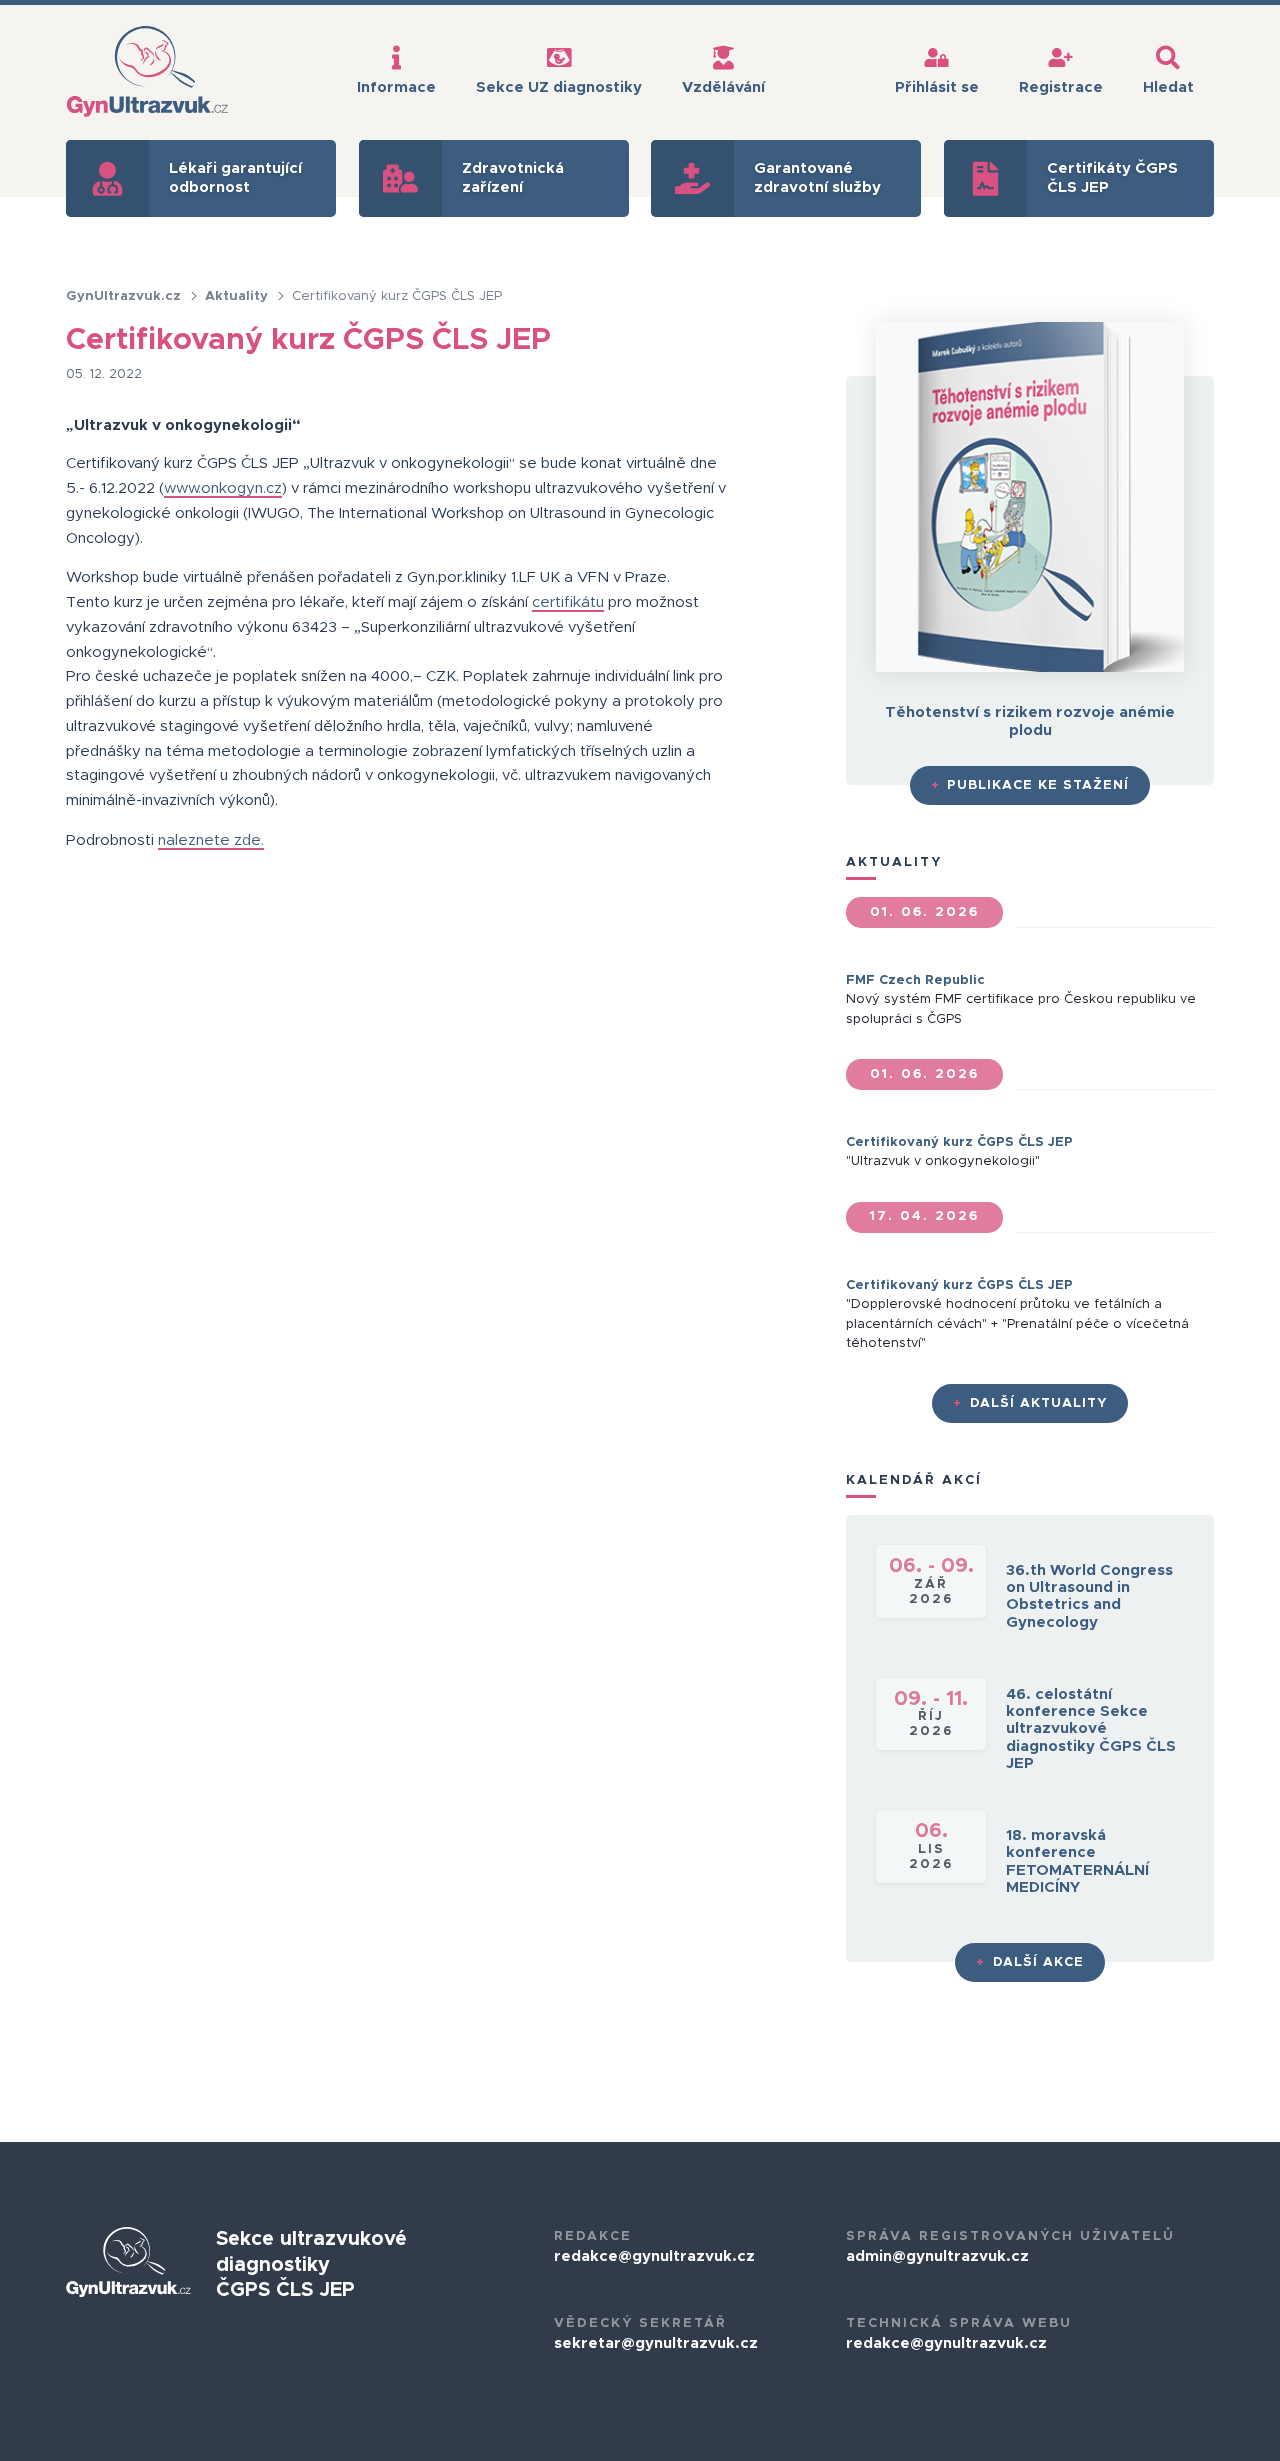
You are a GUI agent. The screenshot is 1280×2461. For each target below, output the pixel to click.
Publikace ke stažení (1030, 785)
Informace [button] (396, 87)
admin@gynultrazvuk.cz (937, 2256)
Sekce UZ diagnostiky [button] (559, 87)
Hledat (1168, 87)
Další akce (1030, 1962)
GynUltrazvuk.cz (125, 296)
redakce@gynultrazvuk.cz (654, 2256)
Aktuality (238, 296)
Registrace (1061, 87)
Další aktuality (1030, 1403)
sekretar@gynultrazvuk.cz (656, 2343)
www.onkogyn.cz (223, 488)
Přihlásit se (937, 87)
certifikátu (568, 602)
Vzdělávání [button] (723, 87)
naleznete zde (209, 840)
